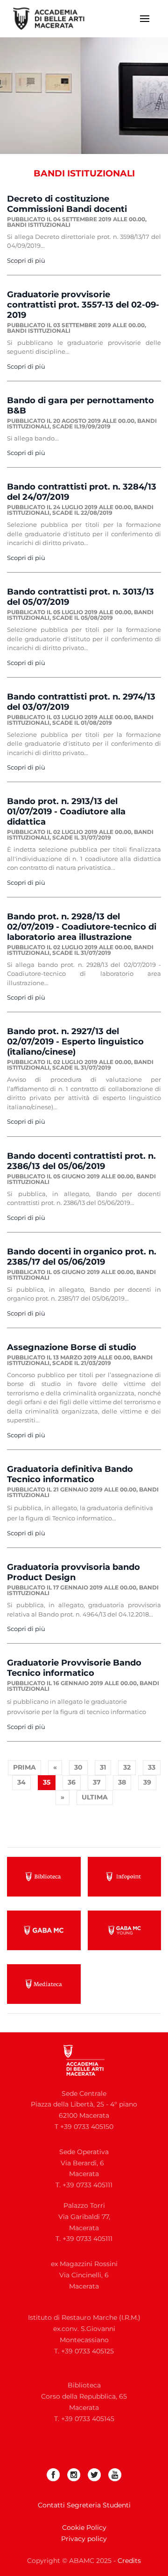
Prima (24, 1767)
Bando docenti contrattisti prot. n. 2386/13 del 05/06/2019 (81, 1161)
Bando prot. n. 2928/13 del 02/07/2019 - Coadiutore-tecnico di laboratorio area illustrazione (82, 927)
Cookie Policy (84, 2527)
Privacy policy (84, 2539)
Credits (129, 2561)
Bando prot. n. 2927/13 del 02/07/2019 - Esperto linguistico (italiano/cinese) (75, 1042)
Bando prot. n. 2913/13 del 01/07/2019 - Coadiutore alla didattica (66, 812)
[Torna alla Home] (55, 19)
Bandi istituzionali (39, 225)
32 (127, 1767)
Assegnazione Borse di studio (72, 1347)
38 (122, 1782)
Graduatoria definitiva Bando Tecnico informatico (70, 1474)
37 (97, 1782)
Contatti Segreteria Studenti (84, 2505)
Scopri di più (26, 260)
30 (78, 1767)
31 (103, 1767)
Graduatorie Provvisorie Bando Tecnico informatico (74, 1668)
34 (21, 1782)
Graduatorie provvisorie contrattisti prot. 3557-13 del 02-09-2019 (83, 305)
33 (152, 1767)
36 (72, 1782)
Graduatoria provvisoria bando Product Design (73, 1572)
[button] (145, 19)
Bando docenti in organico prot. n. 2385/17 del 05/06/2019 (82, 1257)
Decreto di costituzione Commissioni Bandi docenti (67, 204)
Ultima (95, 1797)
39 (147, 1782)
